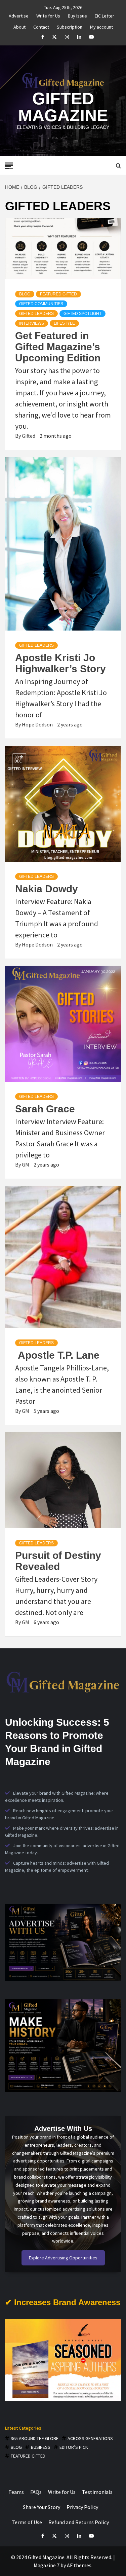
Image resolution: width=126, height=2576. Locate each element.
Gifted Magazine (63, 107)
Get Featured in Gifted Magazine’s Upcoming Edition (58, 347)
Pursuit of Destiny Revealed (58, 1561)
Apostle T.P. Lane (57, 1355)
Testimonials (97, 2492)
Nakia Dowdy (47, 889)
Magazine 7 (47, 2565)
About (19, 26)
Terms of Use (27, 2522)
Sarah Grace (45, 1109)
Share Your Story (41, 2507)
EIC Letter (104, 15)
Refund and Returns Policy (79, 2522)
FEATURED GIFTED (58, 294)
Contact (41, 26)
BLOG (25, 294)
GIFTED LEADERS (36, 314)
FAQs (36, 2492)
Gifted (29, 436)
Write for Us (48, 15)
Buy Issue (77, 15)
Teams (16, 2492)
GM (26, 1165)
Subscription (70, 26)
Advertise (19, 15)
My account (101, 26)
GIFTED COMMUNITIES (41, 304)
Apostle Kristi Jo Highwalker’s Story (60, 663)
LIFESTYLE (64, 323)
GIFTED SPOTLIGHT (82, 314)
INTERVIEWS (32, 323)
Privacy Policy (82, 2507)
